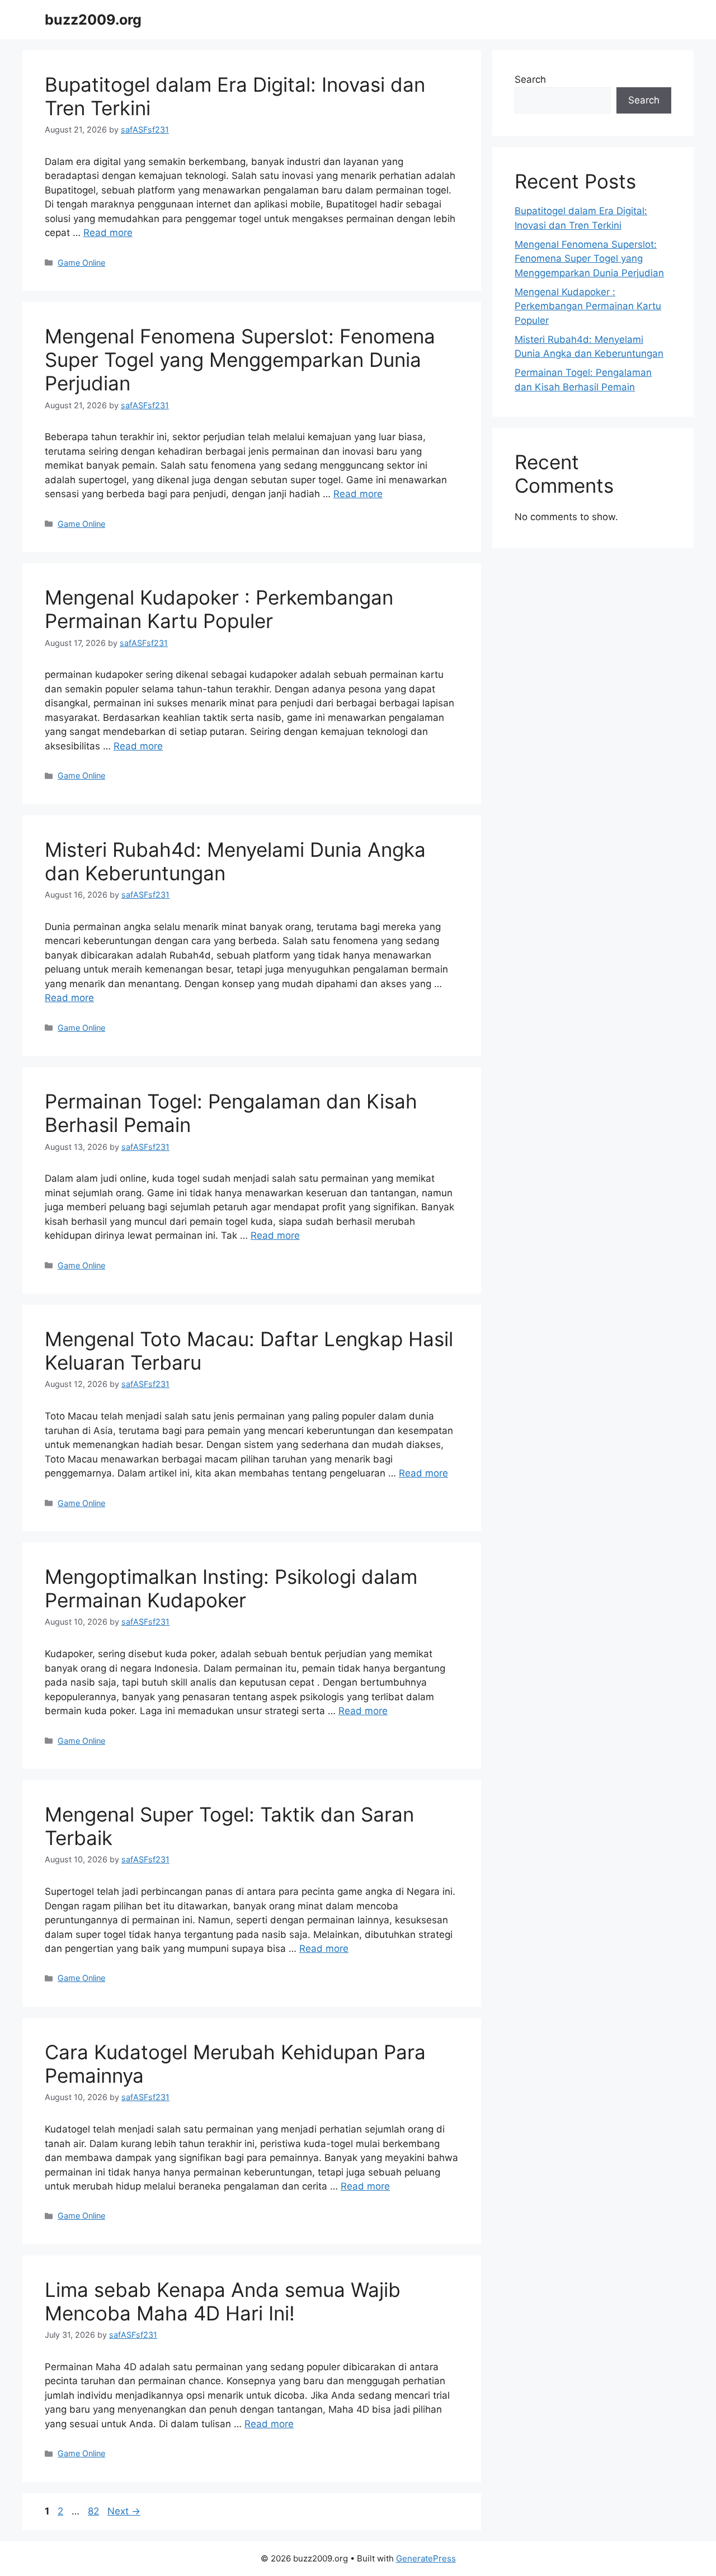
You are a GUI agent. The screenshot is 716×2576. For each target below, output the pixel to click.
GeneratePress (426, 2558)
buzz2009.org (93, 20)
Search (530, 79)
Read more (108, 233)
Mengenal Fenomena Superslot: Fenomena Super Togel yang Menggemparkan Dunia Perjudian (240, 360)
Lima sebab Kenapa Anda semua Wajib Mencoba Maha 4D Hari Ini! (223, 2301)
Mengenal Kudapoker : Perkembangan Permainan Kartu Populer (219, 609)
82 (95, 2511)
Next (124, 2511)
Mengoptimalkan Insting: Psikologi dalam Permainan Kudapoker (231, 1588)
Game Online (81, 263)
